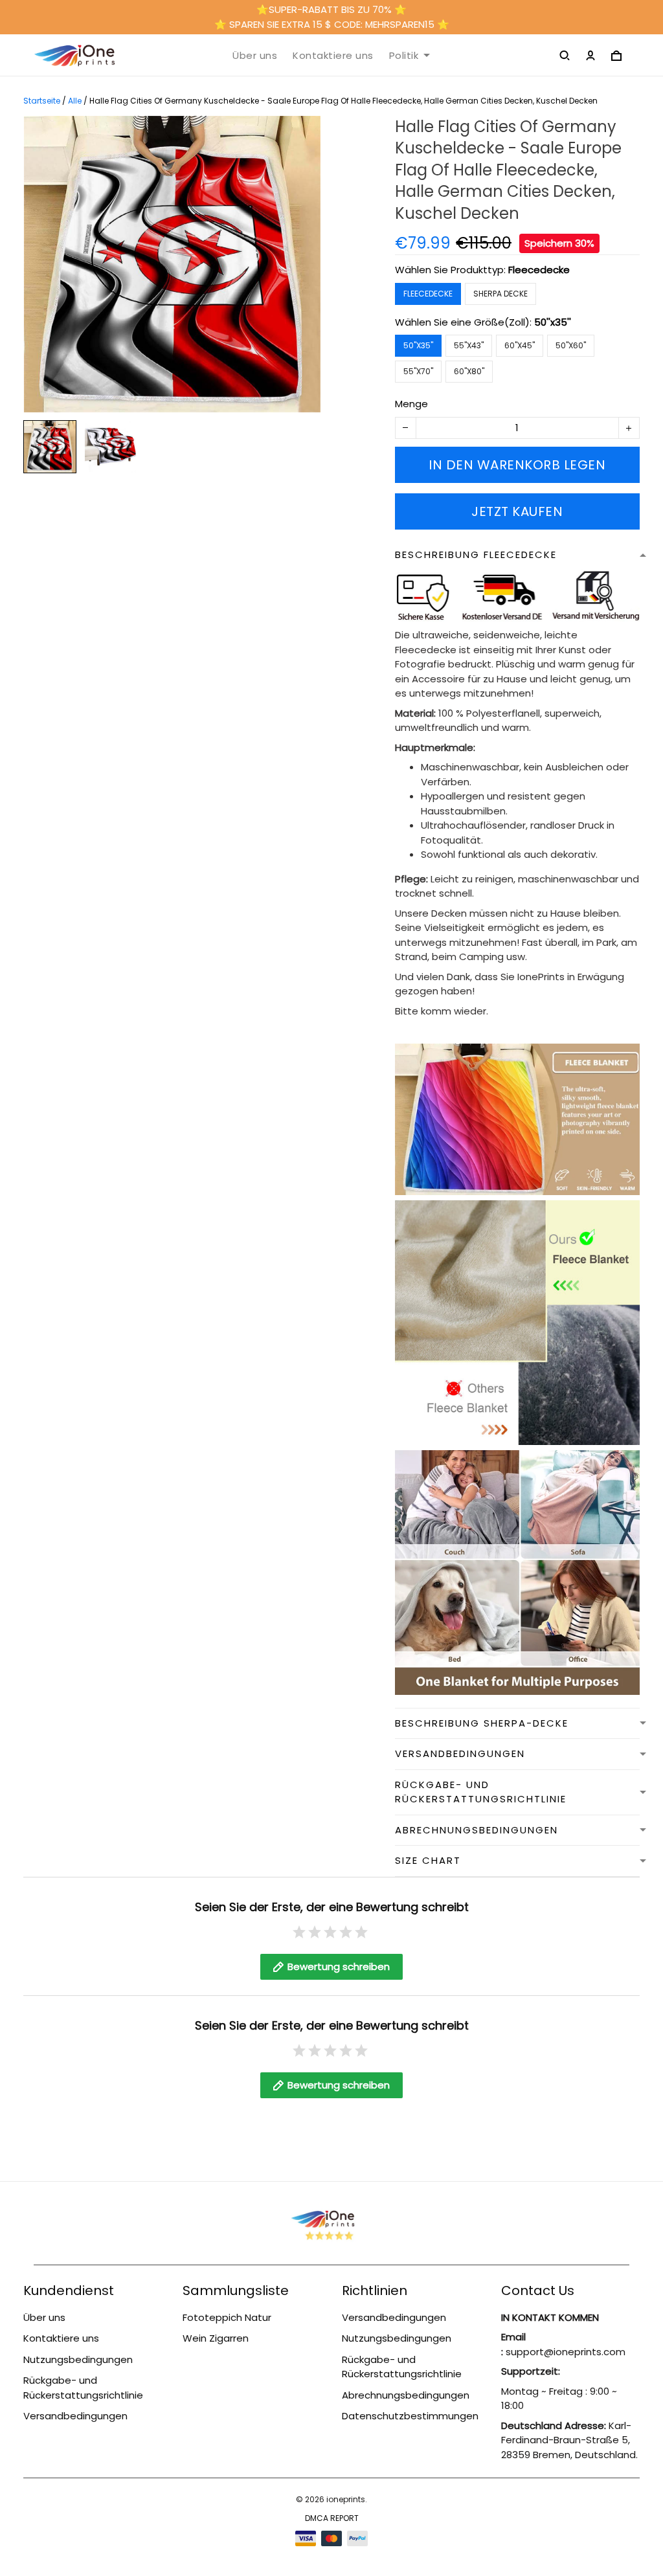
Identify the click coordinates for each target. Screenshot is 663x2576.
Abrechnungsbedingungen (406, 2395)
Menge (411, 404)
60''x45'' (520, 345)
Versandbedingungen (75, 2416)
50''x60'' (571, 345)
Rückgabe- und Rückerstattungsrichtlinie (83, 2388)
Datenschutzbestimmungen (410, 2416)
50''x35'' (553, 322)
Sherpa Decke (500, 294)
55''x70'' (418, 371)
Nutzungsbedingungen (78, 2359)
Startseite (42, 101)
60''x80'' (469, 371)
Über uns (255, 56)
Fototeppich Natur (227, 2317)
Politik (404, 56)
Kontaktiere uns (333, 56)
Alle (75, 101)
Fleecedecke (539, 270)
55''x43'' (469, 345)
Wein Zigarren (216, 2338)
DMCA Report (332, 2518)
